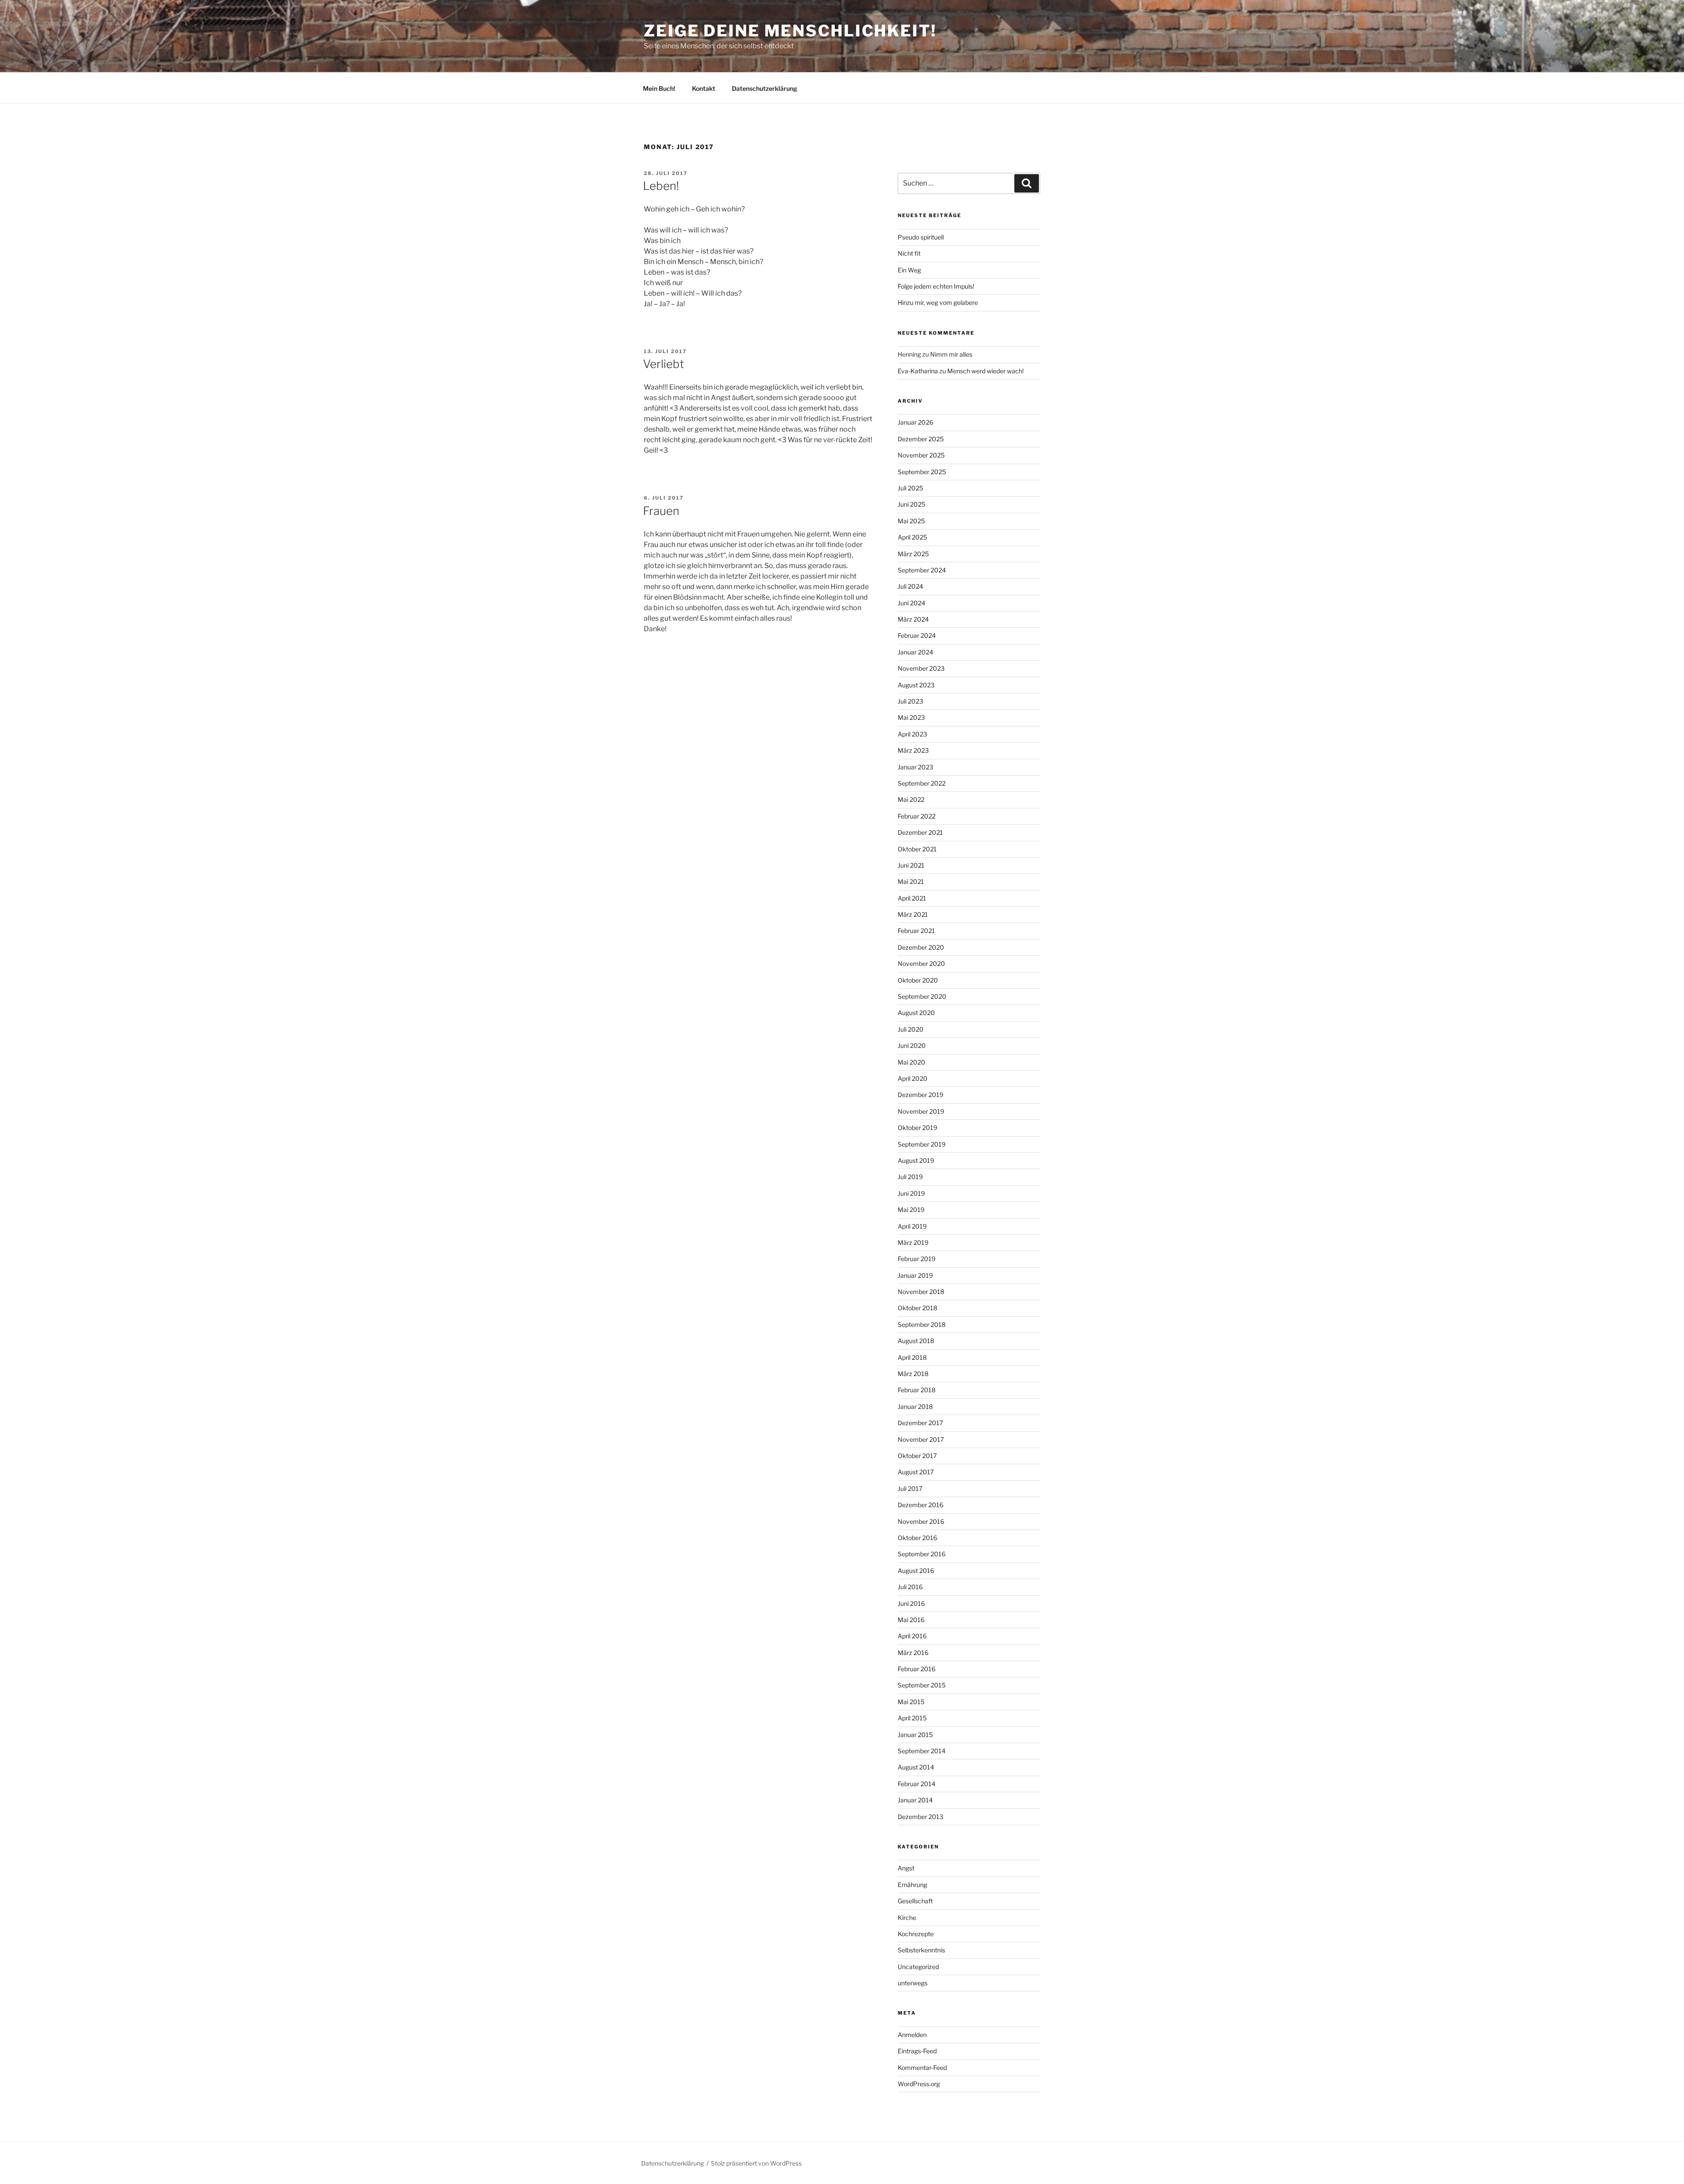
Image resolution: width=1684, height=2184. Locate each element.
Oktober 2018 (917, 1308)
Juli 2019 (910, 1177)
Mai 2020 (912, 1062)
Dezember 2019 (920, 1095)
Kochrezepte (916, 1934)
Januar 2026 (915, 422)
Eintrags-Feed (917, 2051)
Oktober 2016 (917, 1538)
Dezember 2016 (920, 1505)
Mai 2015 (911, 1702)
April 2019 (912, 1226)
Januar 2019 (915, 1275)
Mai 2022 (911, 799)
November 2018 (921, 1292)
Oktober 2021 (917, 849)
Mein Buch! (659, 88)
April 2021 (912, 898)
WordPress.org (919, 2084)
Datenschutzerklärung (765, 88)
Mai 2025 (911, 521)
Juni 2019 (911, 1193)
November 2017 (921, 1439)
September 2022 (922, 783)
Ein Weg (909, 270)
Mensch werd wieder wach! (985, 371)
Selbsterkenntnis (921, 1950)
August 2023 (916, 685)
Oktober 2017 (917, 1456)
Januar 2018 (915, 1407)
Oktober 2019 (917, 1128)
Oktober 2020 (918, 980)
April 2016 (912, 1636)
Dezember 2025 (921, 439)
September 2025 (922, 472)
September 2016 (922, 1554)
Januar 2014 (915, 1800)
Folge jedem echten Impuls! (936, 286)
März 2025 (913, 554)
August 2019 (916, 1160)
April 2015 (912, 1718)
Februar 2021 (916, 931)
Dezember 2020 (921, 947)
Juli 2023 (910, 701)
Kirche (907, 1918)
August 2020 (916, 1013)
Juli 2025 (910, 488)
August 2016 (916, 1571)
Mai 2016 (911, 1620)
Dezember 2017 (920, 1423)
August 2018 (916, 1341)
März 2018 (913, 1374)
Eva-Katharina (918, 371)
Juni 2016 (911, 1603)
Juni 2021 (911, 865)
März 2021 (913, 914)
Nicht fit (909, 253)
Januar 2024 (915, 652)
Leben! (661, 186)
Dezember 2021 (920, 832)
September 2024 (922, 570)
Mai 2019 (911, 1210)
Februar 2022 (917, 816)
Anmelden (912, 2035)
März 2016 (913, 1653)
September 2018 (922, 1324)
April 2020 (913, 1078)
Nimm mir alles (951, 354)
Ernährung (912, 1885)
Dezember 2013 (920, 1817)
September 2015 (922, 1685)
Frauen (661, 511)
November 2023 (921, 668)
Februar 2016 (917, 1669)
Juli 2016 (910, 1587)
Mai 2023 (911, 717)
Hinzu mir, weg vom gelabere (938, 302)
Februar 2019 (917, 1259)
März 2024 (913, 619)
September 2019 (922, 1144)
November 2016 (921, 1521)
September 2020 (922, 996)
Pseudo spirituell (921, 237)
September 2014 (922, 1751)
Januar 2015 (915, 1735)
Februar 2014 (917, 1784)
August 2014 (916, 1767)
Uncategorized (918, 1967)
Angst (906, 1868)
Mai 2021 (911, 881)
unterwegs (913, 1983)
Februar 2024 (917, 635)
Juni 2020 (912, 1046)
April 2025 (912, 537)
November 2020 (921, 963)
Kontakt (704, 88)
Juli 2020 (911, 1029)
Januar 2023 (915, 767)
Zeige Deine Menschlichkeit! (790, 31)
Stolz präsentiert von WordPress (756, 2163)
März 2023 (913, 750)
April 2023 (912, 734)
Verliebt (664, 364)
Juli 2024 (910, 586)
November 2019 (921, 1111)
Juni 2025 (912, 504)
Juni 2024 (912, 603)
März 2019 (913, 1242)
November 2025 (921, 455)
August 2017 (916, 1472)
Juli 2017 (910, 1489)
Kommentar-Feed (922, 2068)
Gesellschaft (915, 1901)
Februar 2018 (917, 1390)
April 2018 (912, 1357)
